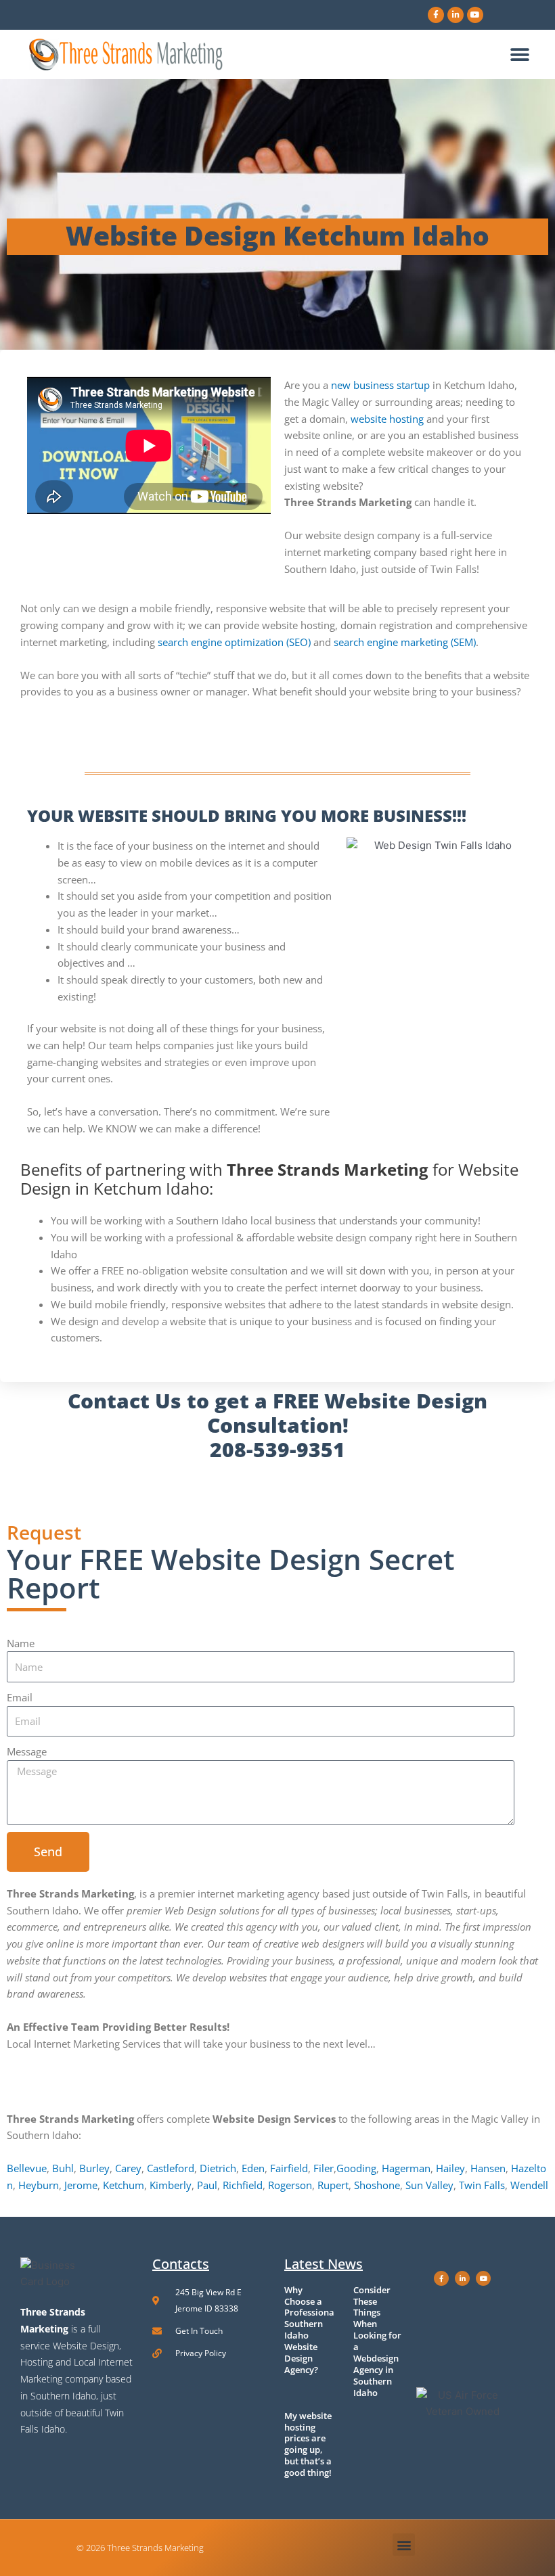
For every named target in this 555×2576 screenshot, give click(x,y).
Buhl (63, 2168)
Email (20, 1697)
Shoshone (377, 2185)
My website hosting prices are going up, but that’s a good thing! (308, 2444)
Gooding (356, 2168)
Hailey (450, 2168)
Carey (128, 2168)
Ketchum (124, 2185)
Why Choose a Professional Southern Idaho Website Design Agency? (311, 2330)
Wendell (529, 2185)
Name (21, 1643)
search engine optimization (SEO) (234, 642)
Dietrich (218, 2168)
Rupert (333, 2185)
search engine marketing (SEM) (405, 642)
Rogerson (290, 2185)
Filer (324, 2168)
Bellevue (27, 2168)
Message (27, 1751)
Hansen (488, 2168)
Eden (253, 2168)
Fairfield (289, 2168)
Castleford (171, 2168)
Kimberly (171, 2185)
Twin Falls (482, 2185)
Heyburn (39, 2185)
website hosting (387, 419)
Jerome (81, 2185)
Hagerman (406, 2168)
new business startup (380, 385)
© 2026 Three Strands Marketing (140, 2548)
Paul (207, 2185)
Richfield (243, 2185)
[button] (519, 54)
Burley (94, 2168)
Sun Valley (429, 2185)
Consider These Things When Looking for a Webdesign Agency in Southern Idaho (377, 2341)
